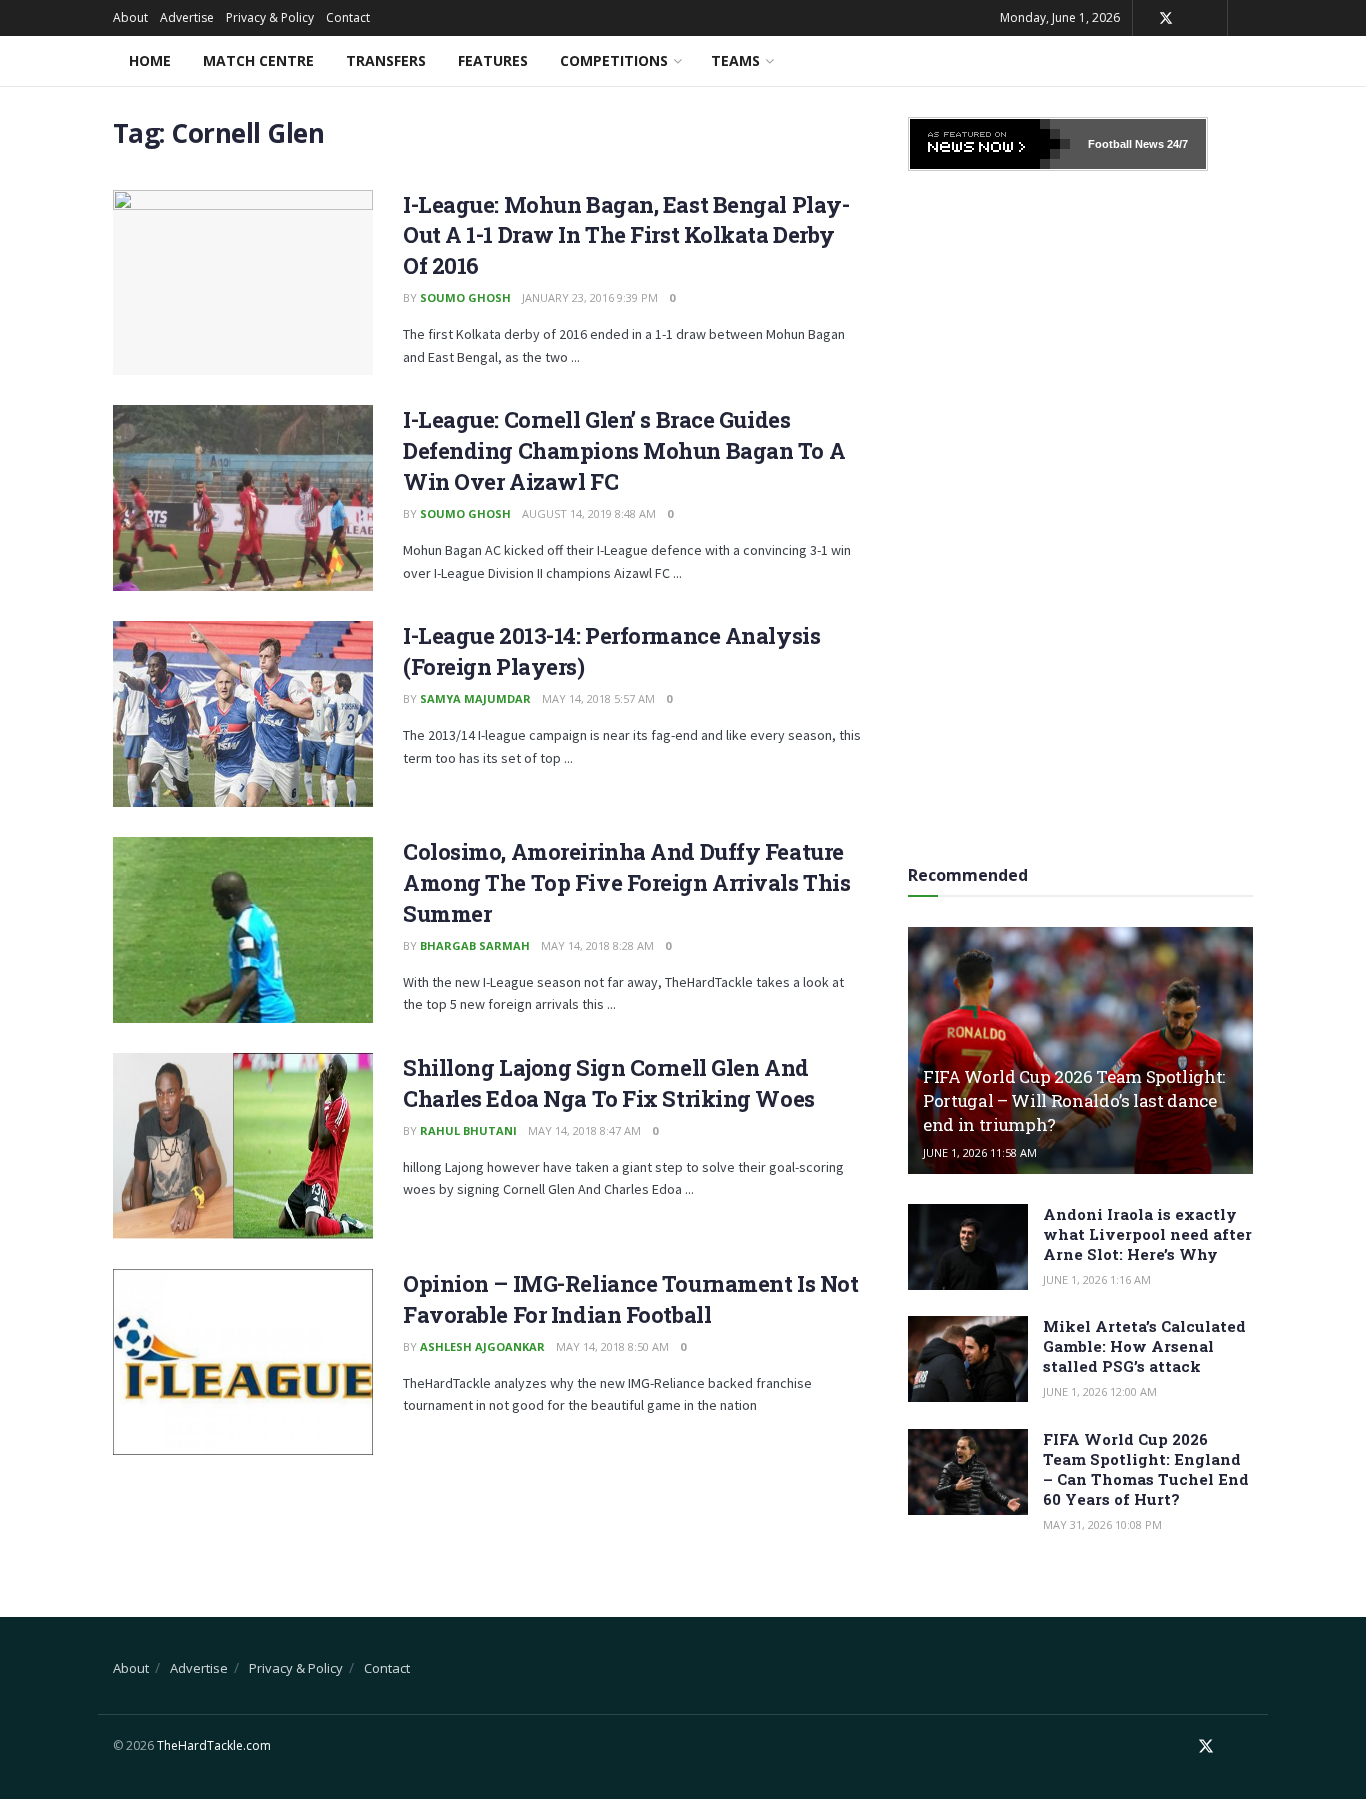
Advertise (187, 17)
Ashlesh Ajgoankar (482, 1346)
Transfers (386, 60)
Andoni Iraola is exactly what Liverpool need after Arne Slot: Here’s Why (1147, 1234)
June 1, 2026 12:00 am (1100, 1391)
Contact (348, 17)
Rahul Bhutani (468, 1130)
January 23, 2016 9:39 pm (590, 297)
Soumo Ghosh (465, 297)
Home (150, 60)
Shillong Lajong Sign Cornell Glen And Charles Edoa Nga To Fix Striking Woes (609, 1083)
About (130, 17)
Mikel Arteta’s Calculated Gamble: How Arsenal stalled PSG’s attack (1144, 1346)
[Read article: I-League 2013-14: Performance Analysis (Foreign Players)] (243, 714)
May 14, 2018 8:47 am (584, 1130)
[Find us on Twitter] (1166, 18)
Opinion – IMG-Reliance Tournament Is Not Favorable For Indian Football (630, 1299)
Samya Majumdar (475, 698)
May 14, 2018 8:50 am (612, 1346)
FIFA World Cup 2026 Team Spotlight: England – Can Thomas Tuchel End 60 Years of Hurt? (1146, 1469)
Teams (735, 60)
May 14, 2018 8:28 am (597, 945)
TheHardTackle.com (214, 1745)
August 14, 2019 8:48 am (589, 513)
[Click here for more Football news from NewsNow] (990, 144)
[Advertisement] (1081, 511)
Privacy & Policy (270, 17)
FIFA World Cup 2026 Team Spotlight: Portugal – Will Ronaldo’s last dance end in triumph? (1074, 1100)
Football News (1126, 144)
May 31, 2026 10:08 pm (1102, 1524)
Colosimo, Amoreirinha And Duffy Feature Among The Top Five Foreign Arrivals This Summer (626, 882)
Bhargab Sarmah (475, 945)
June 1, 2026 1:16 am (1097, 1279)
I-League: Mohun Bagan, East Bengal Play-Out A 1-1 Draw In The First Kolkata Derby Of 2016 (626, 235)
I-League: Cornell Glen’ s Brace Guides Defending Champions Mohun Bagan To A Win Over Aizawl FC (624, 450)
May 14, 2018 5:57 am (598, 698)
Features (493, 60)
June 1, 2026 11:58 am (980, 1152)
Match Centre (258, 60)
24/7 (1176, 144)
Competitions (614, 60)
